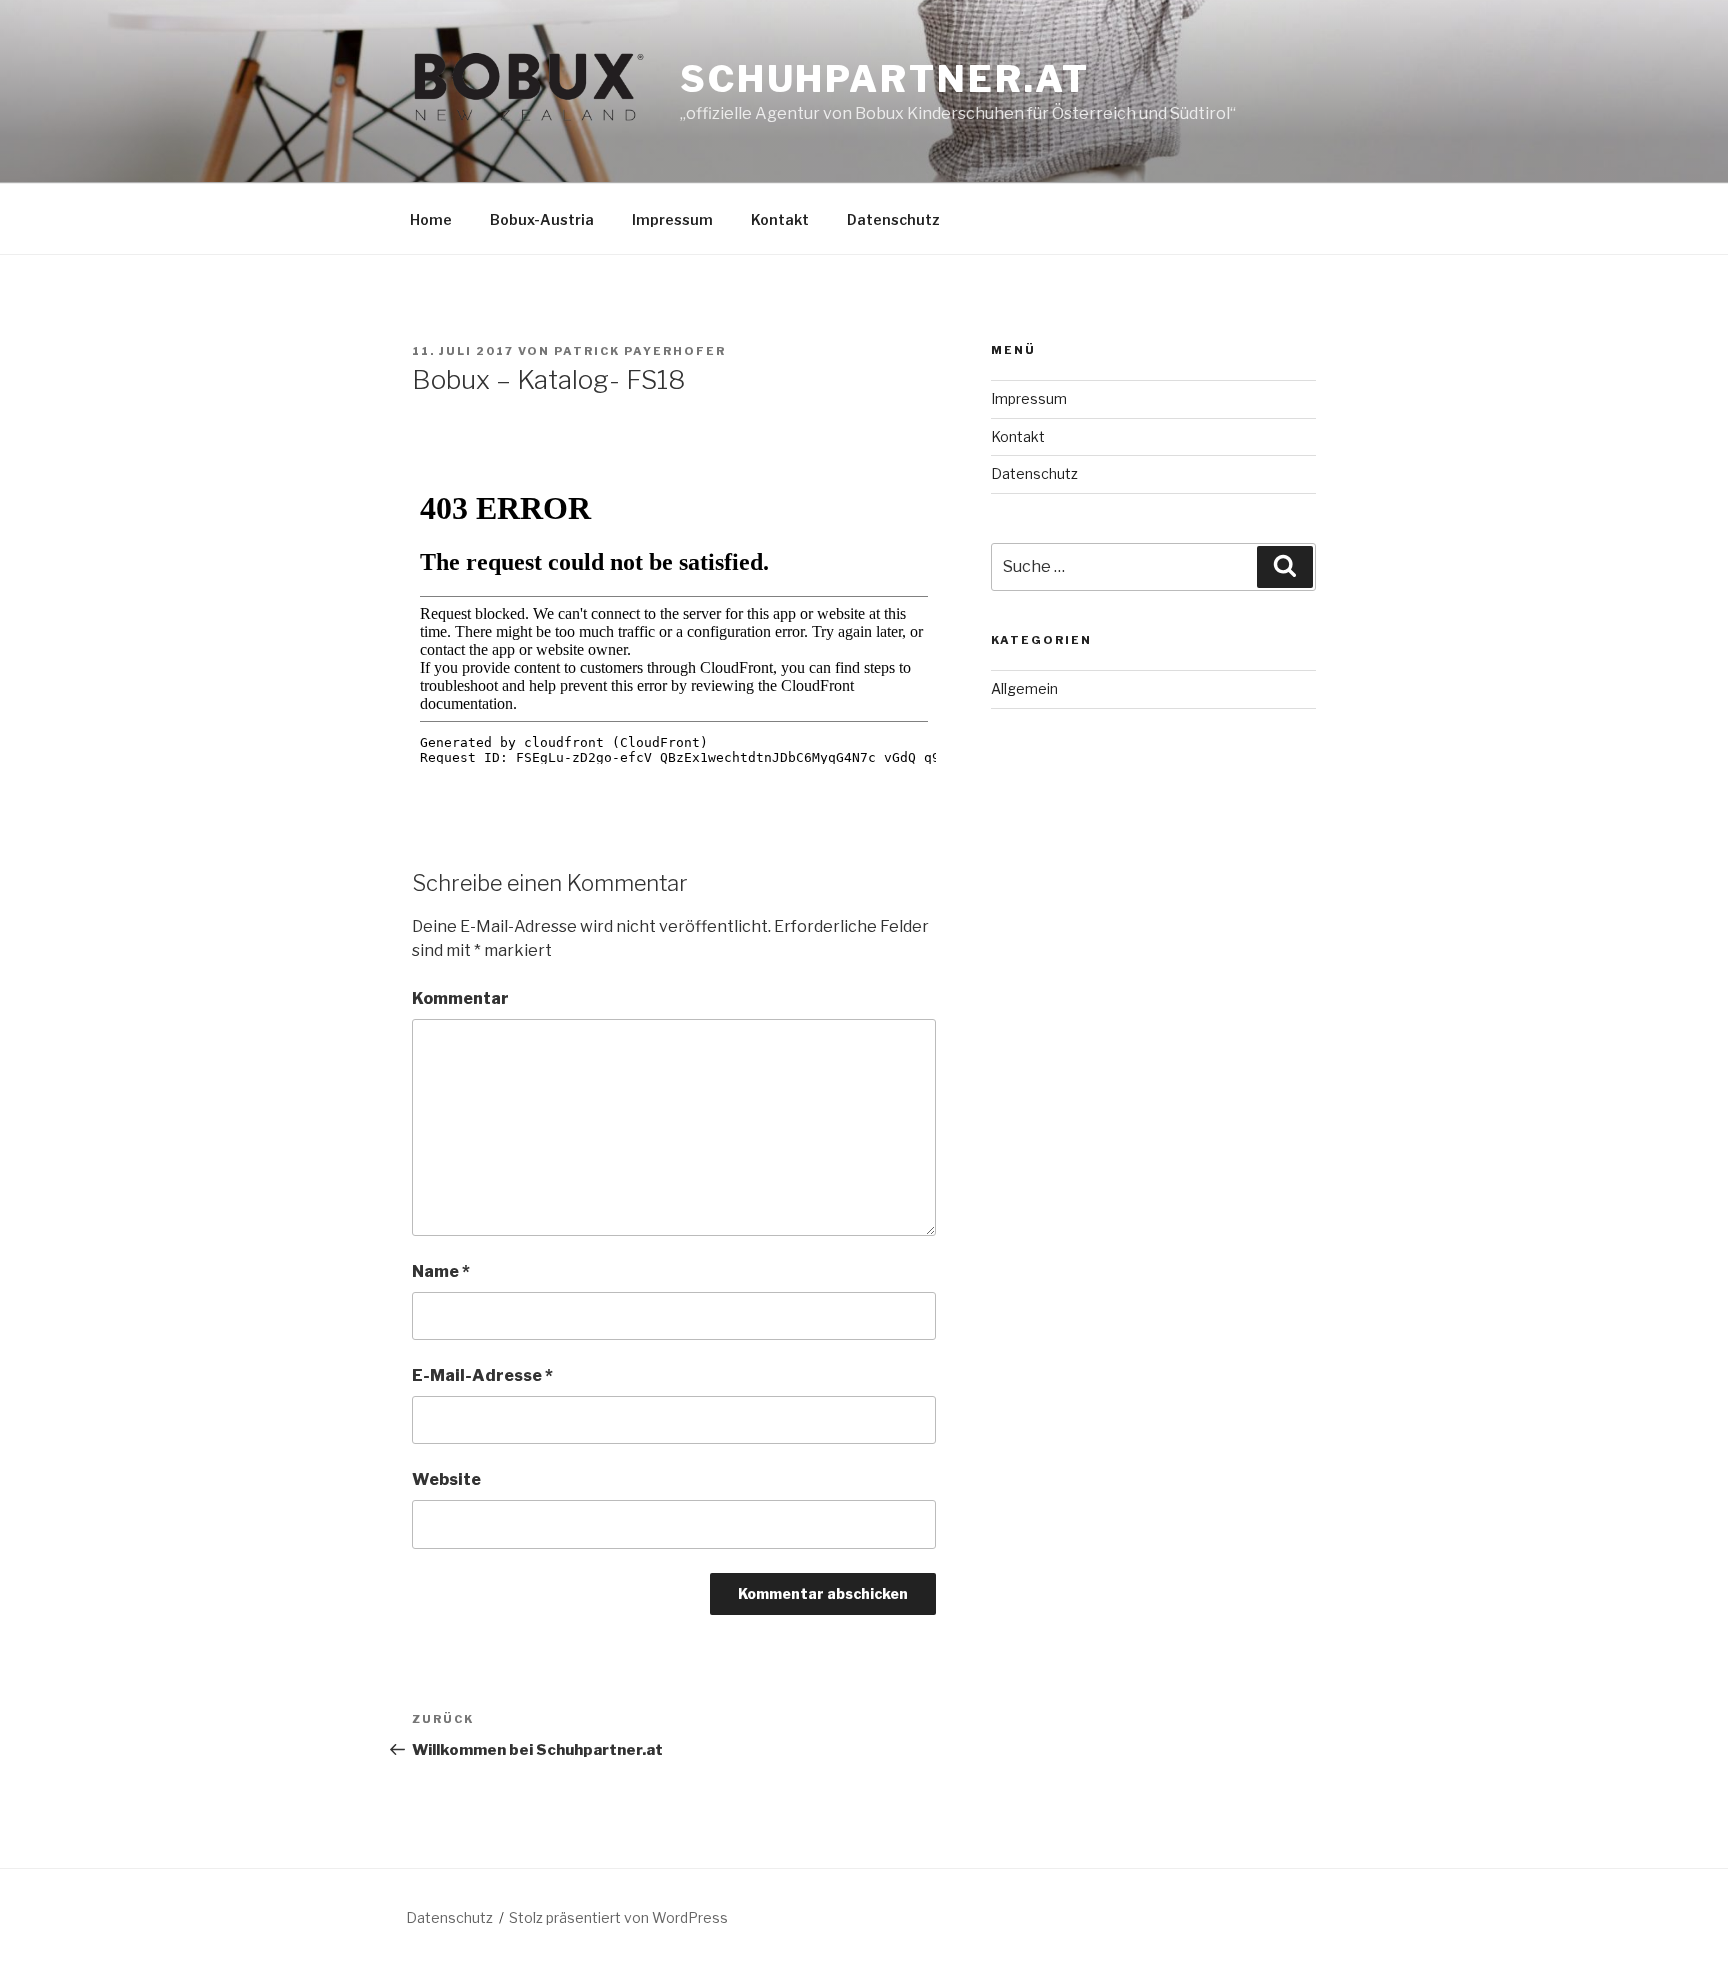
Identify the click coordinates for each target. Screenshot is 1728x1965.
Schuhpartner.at (885, 79)
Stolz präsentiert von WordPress (618, 1917)
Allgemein (1024, 688)
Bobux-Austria (542, 219)
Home (431, 219)
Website (446, 1479)
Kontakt (780, 219)
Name (441, 1271)
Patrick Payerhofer (640, 351)
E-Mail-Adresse (482, 1375)
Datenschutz (893, 219)
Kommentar (460, 998)
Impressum (672, 219)
